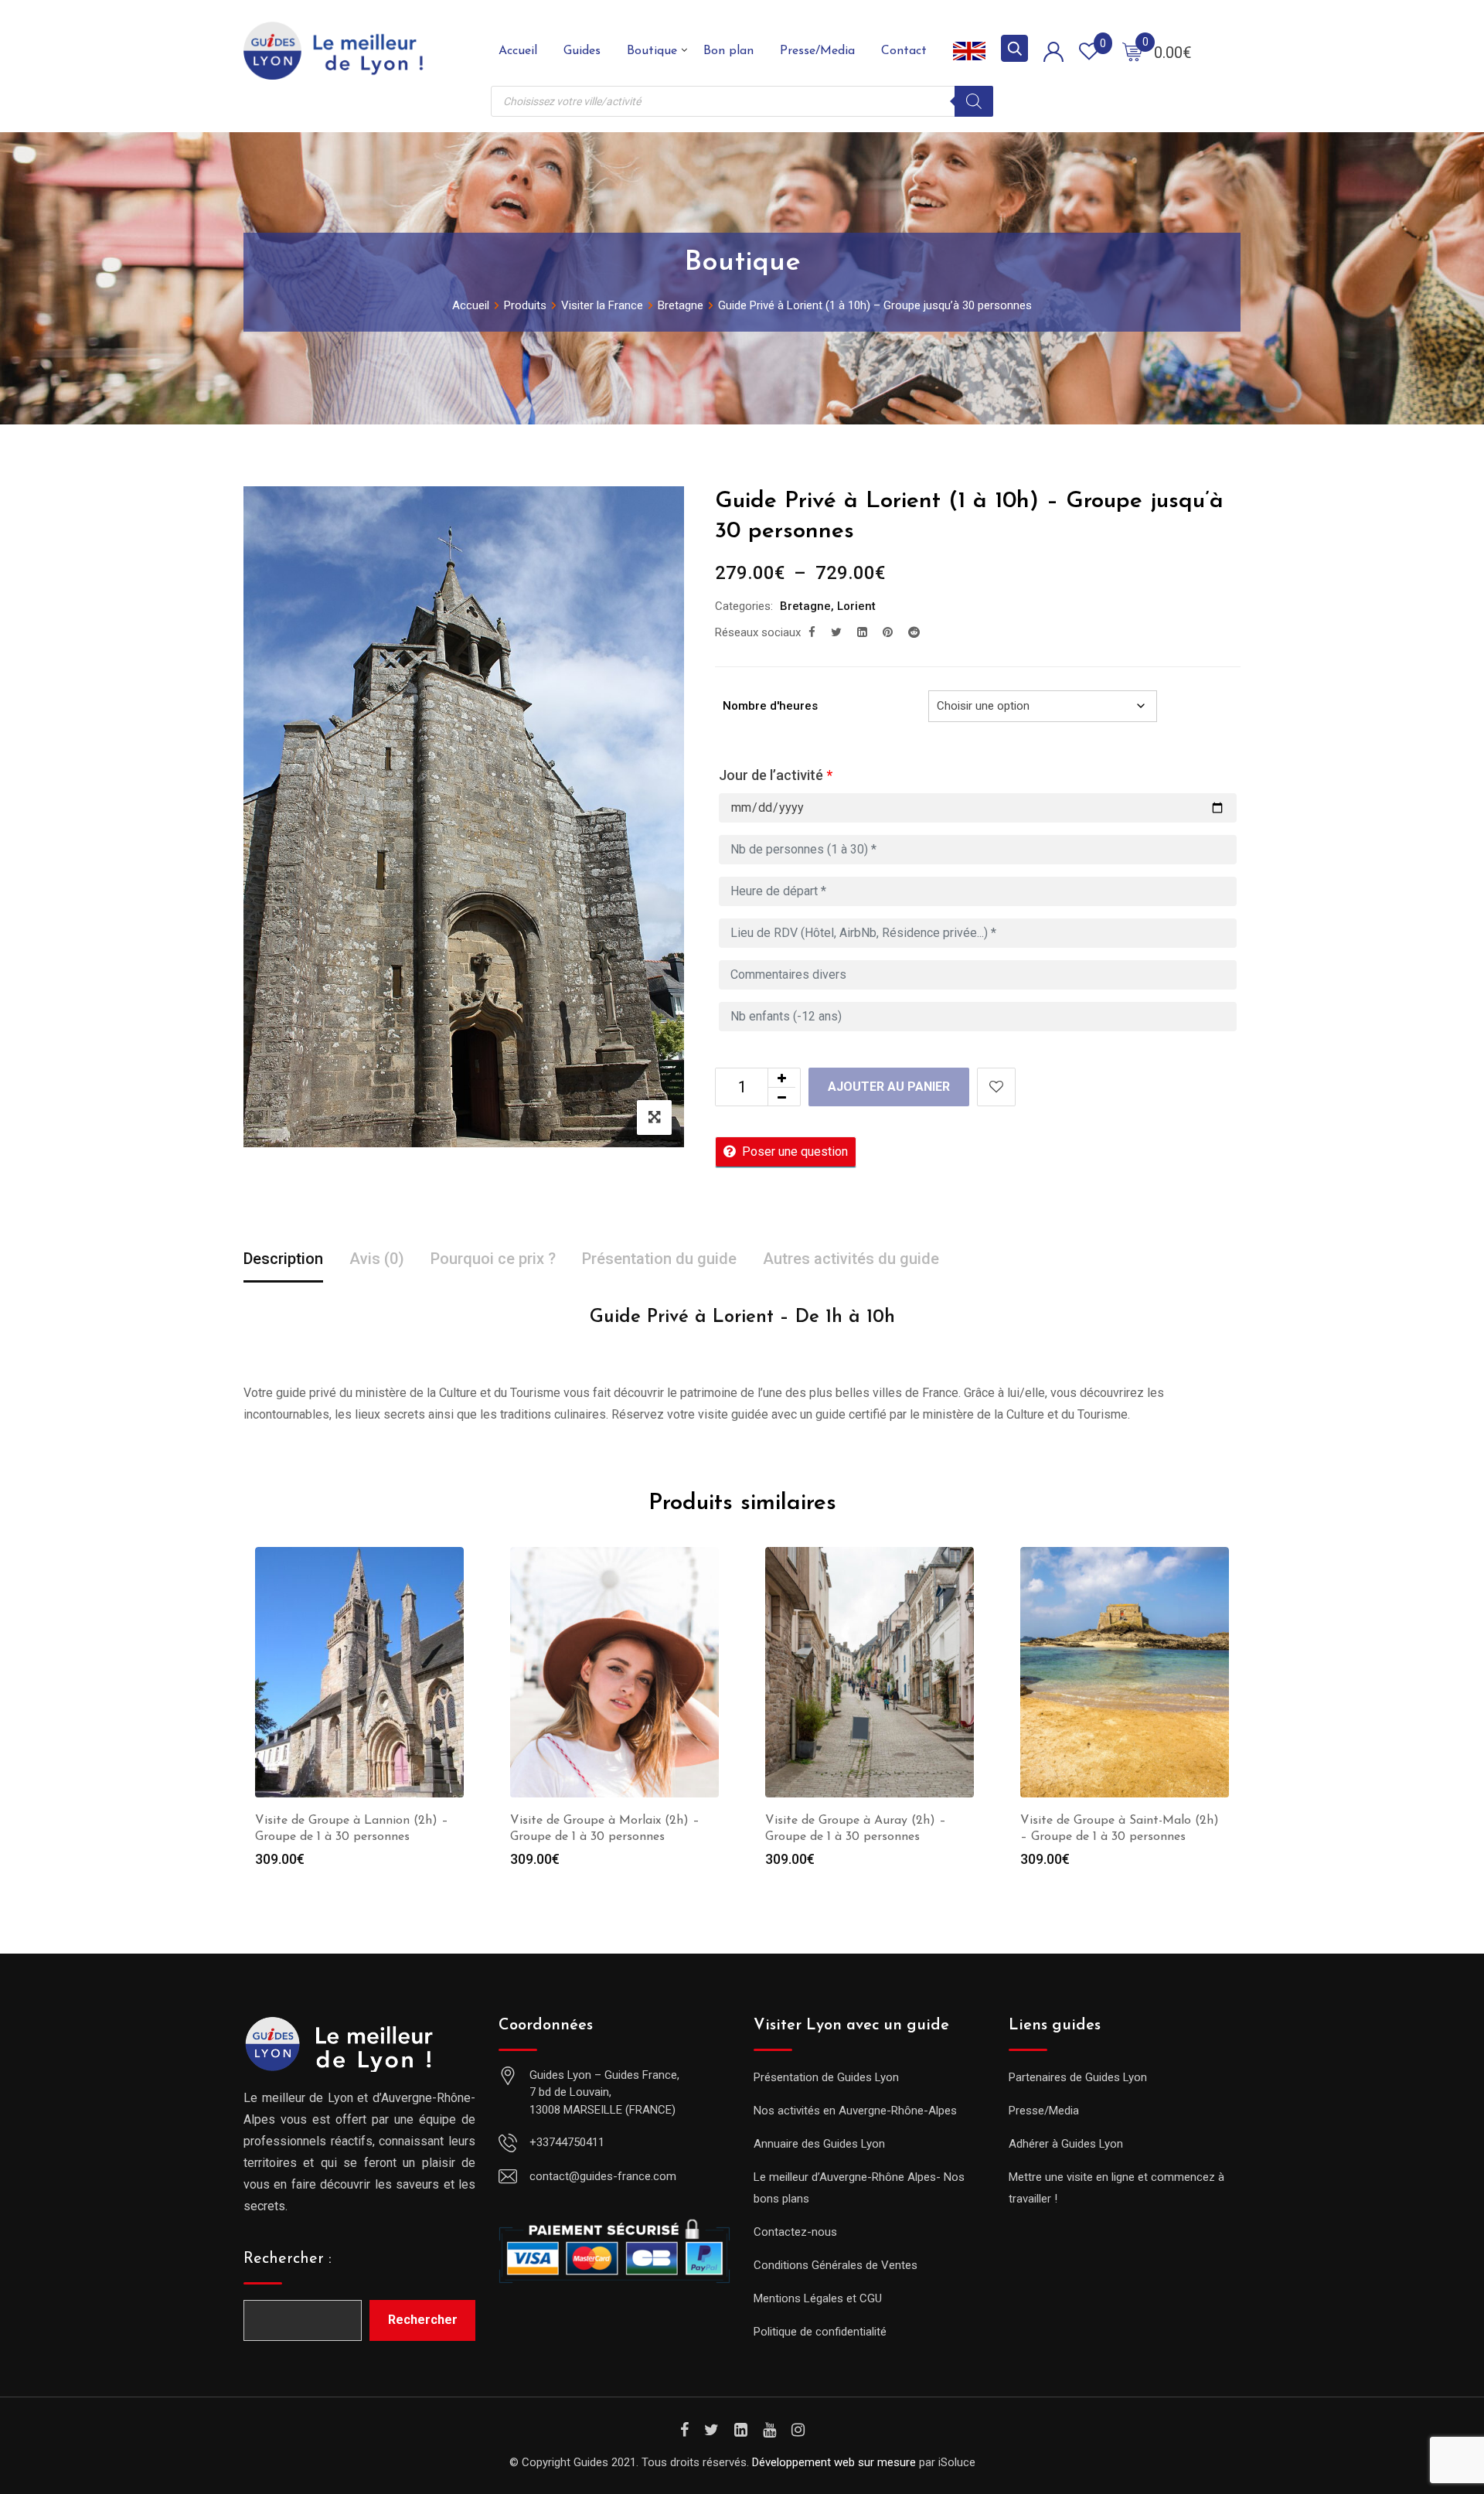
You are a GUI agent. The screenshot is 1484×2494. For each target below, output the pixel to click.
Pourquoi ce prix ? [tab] (493, 1259)
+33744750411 (567, 2142)
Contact (904, 51)
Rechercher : (288, 2259)
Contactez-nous (795, 2232)
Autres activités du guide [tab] (851, 1259)
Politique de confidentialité (820, 2332)
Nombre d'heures (770, 706)
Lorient (856, 606)
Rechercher (423, 2320)
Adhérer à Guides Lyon (1066, 2144)
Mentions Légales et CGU (818, 2298)
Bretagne (805, 606)
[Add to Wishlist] (996, 1087)
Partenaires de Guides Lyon (1078, 2077)
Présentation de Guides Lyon (826, 2077)
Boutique (652, 51)
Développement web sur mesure (834, 2462)
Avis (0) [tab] (377, 1259)
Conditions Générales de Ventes (836, 2265)
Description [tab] (283, 1259)
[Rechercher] (974, 101)
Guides (582, 51)
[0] (1132, 51)
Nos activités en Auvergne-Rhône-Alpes (855, 2111)
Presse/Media (817, 51)
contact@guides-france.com (603, 2176)
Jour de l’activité (776, 775)
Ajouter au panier (889, 1087)
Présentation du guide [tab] (659, 1259)
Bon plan (728, 51)
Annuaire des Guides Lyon (819, 2144)
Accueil (518, 51)
